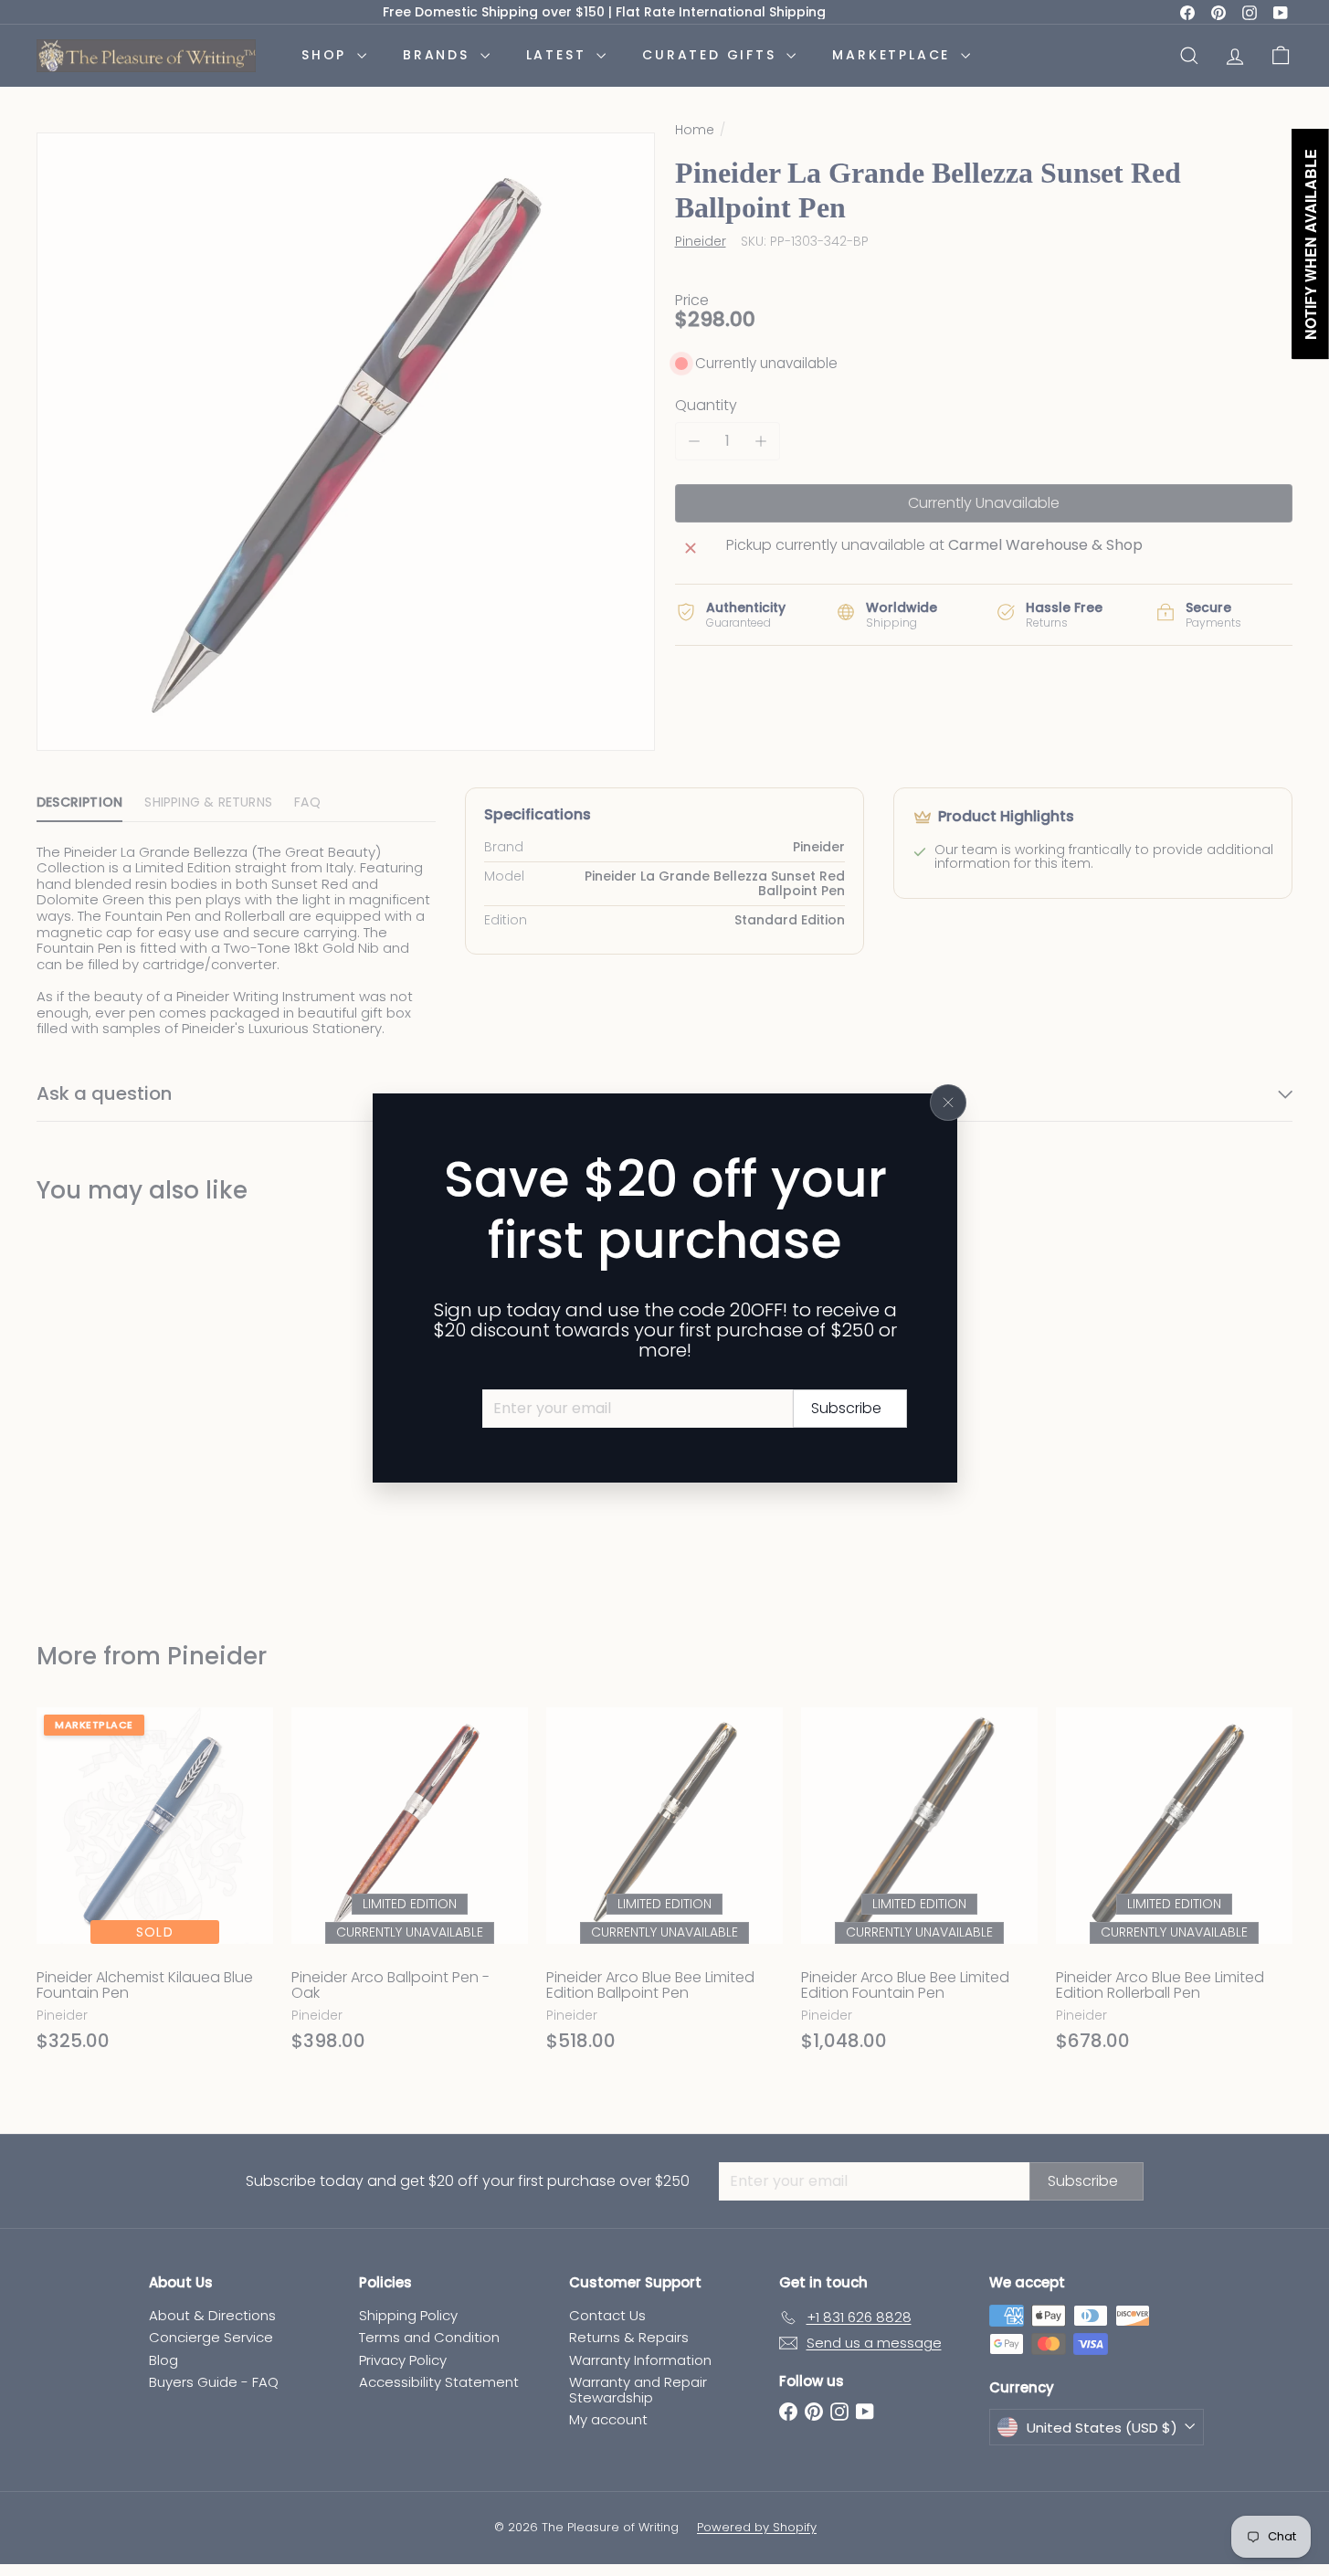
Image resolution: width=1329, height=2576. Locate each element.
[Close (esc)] (948, 1103)
